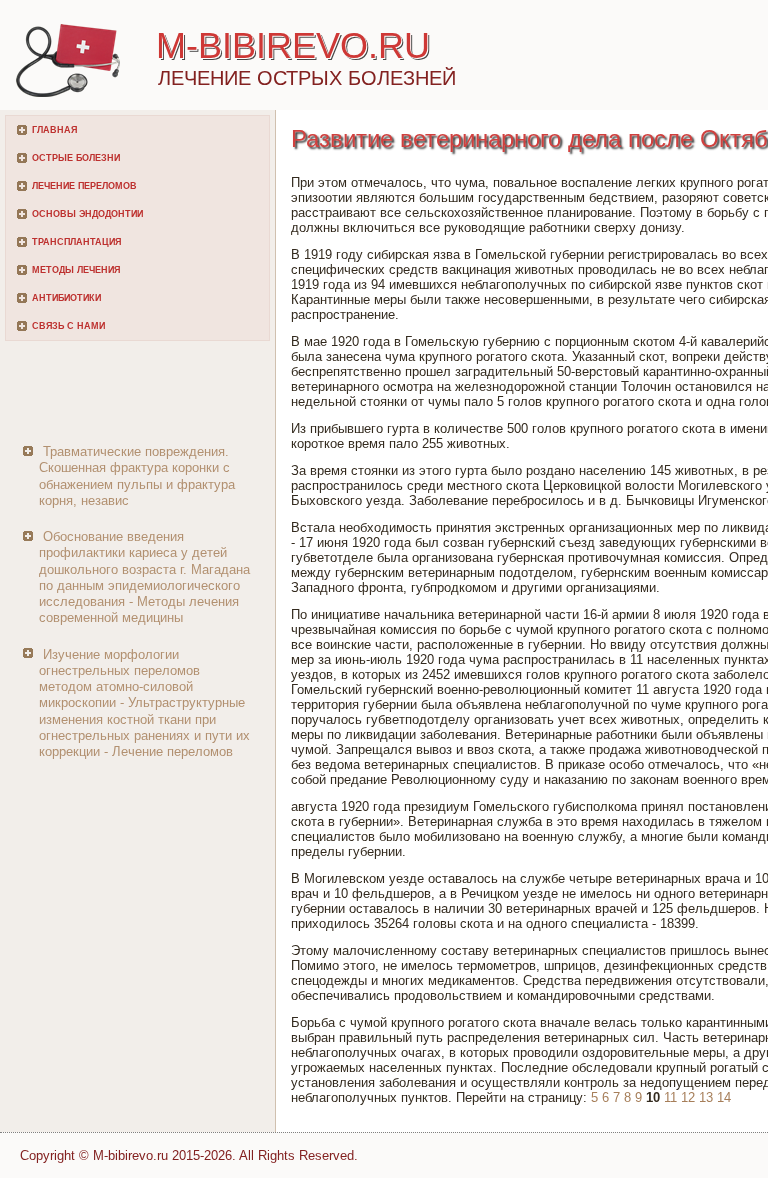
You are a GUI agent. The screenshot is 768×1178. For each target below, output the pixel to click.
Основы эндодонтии (87, 214)
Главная (54, 130)
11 (670, 1097)
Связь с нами (68, 326)
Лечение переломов (84, 186)
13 (706, 1097)
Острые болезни (76, 158)
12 (688, 1097)
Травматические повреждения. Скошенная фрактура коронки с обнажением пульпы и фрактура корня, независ (137, 476)
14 (724, 1097)
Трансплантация (76, 242)
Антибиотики (66, 298)
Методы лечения (76, 270)
